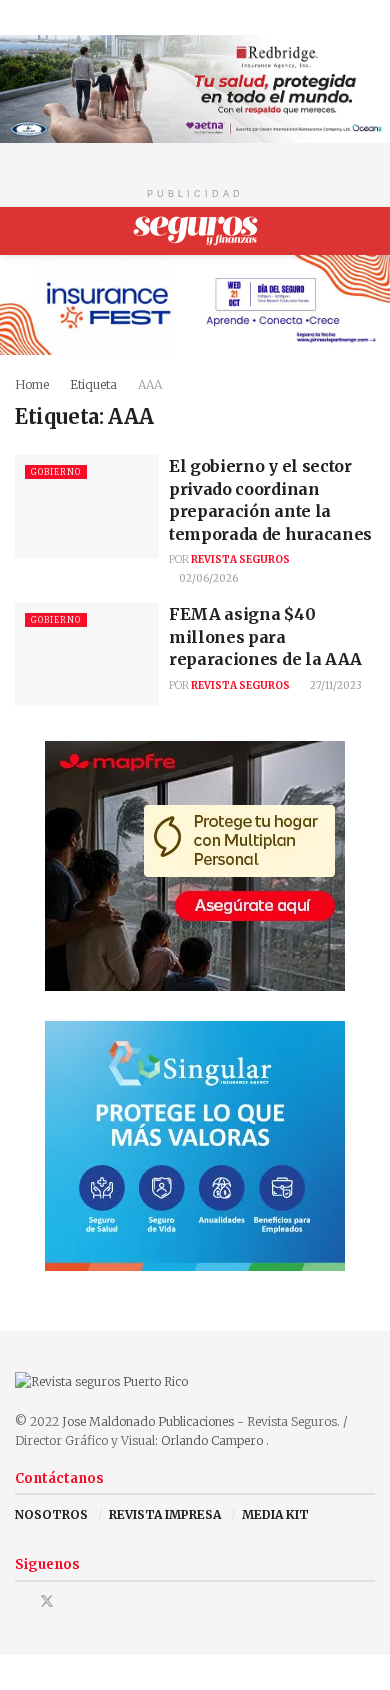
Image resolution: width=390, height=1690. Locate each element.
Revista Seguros (240, 559)
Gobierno (56, 472)
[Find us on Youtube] (73, 1601)
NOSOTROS (51, 1514)
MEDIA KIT (275, 1514)
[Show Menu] (23, 231)
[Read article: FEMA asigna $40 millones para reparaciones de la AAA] (87, 654)
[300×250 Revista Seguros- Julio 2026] (195, 865)
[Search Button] (366, 231)
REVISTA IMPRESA (165, 1514)
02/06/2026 (207, 578)
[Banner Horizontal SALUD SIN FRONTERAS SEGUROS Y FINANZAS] (195, 87)
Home (32, 384)
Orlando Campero (213, 1440)
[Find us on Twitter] (47, 1601)
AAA (150, 384)
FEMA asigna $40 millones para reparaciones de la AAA (269, 636)
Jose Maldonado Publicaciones (148, 1421)
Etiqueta (93, 384)
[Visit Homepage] (195, 231)
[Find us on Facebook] (20, 1601)
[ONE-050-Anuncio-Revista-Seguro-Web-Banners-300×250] (195, 1145)
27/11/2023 (335, 685)
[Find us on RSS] (98, 1601)
